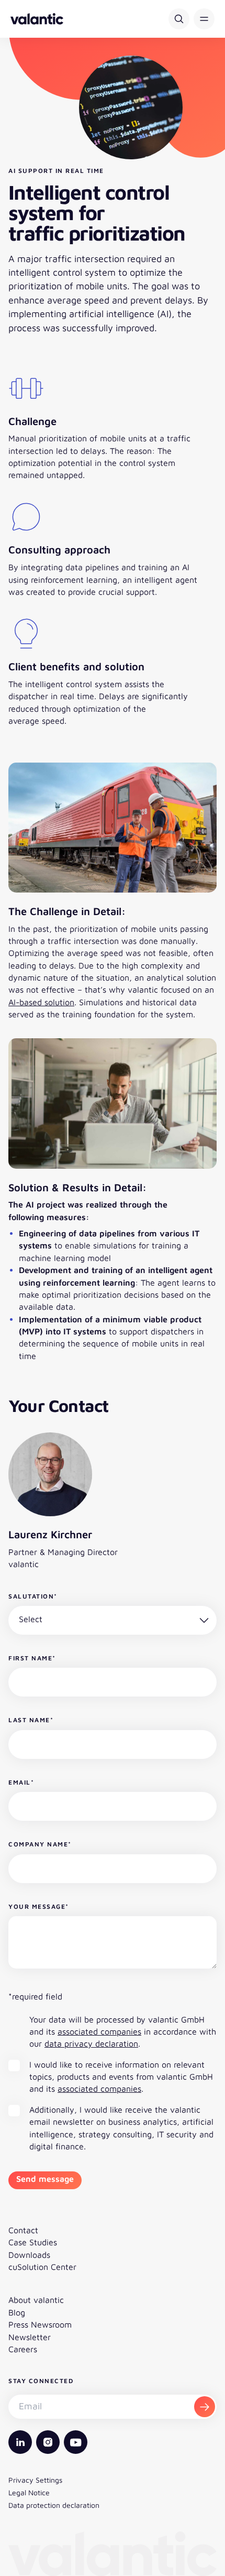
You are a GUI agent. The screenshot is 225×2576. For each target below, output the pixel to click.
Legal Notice (29, 2492)
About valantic (36, 2300)
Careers (23, 2349)
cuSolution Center (42, 2267)
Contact (23, 2230)
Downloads (29, 2255)
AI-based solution (41, 1002)
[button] (204, 19)
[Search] (179, 19)
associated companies (99, 2031)
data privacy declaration (91, 2044)
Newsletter (30, 2337)
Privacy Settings (35, 2480)
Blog (17, 2312)
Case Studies (33, 2242)
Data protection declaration (54, 2505)
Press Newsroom (40, 2324)
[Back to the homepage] (37, 19)
